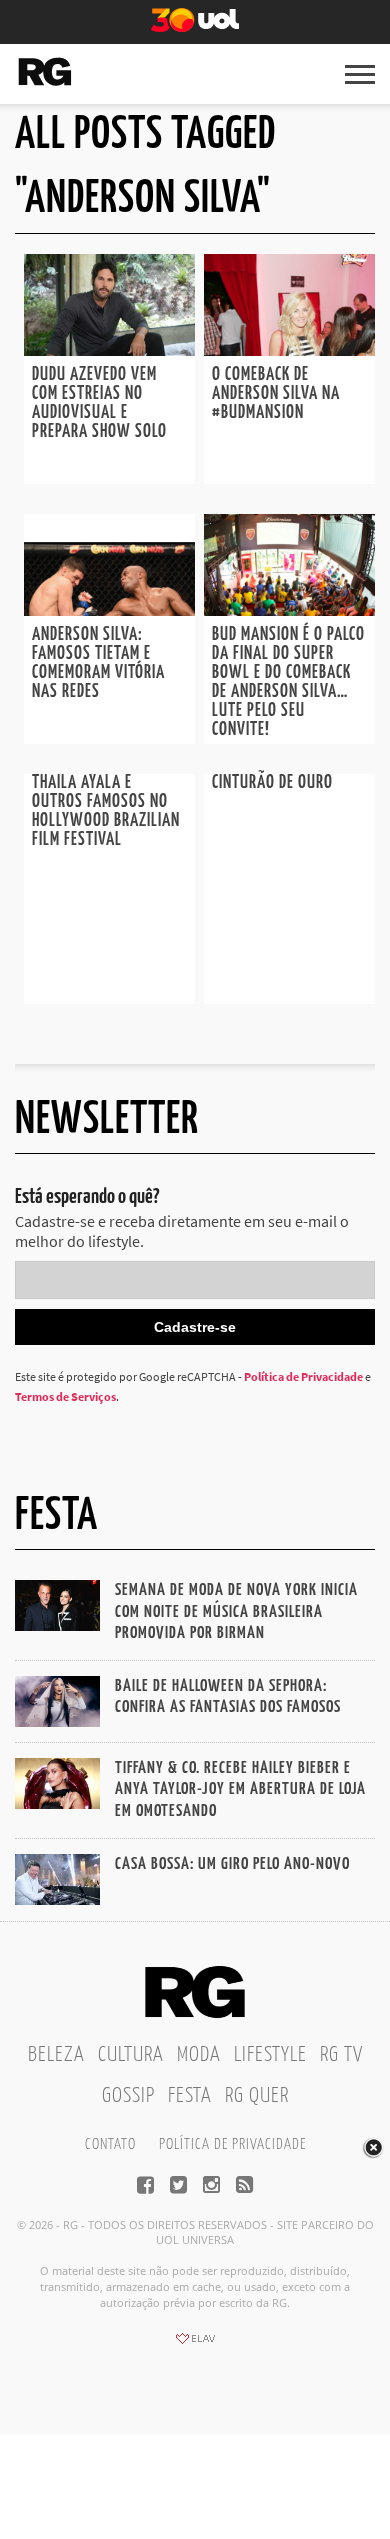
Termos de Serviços (65, 1396)
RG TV (341, 2055)
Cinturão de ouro (272, 783)
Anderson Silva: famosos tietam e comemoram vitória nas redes (98, 663)
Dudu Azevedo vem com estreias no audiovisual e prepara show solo (99, 403)
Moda (199, 2055)
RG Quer (257, 2096)
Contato (110, 2144)
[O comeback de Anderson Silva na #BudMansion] (289, 350)
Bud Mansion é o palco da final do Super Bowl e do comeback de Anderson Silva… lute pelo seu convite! (288, 682)
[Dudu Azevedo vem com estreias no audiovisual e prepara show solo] (109, 350)
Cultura (131, 2055)
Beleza (56, 2055)
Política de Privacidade (303, 1376)
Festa (190, 2096)
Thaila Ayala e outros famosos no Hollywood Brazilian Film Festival (106, 811)
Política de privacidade (232, 2144)
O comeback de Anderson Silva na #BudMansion (276, 394)
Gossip (128, 2096)
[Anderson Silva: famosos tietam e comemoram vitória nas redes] (109, 610)
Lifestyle (270, 2055)
